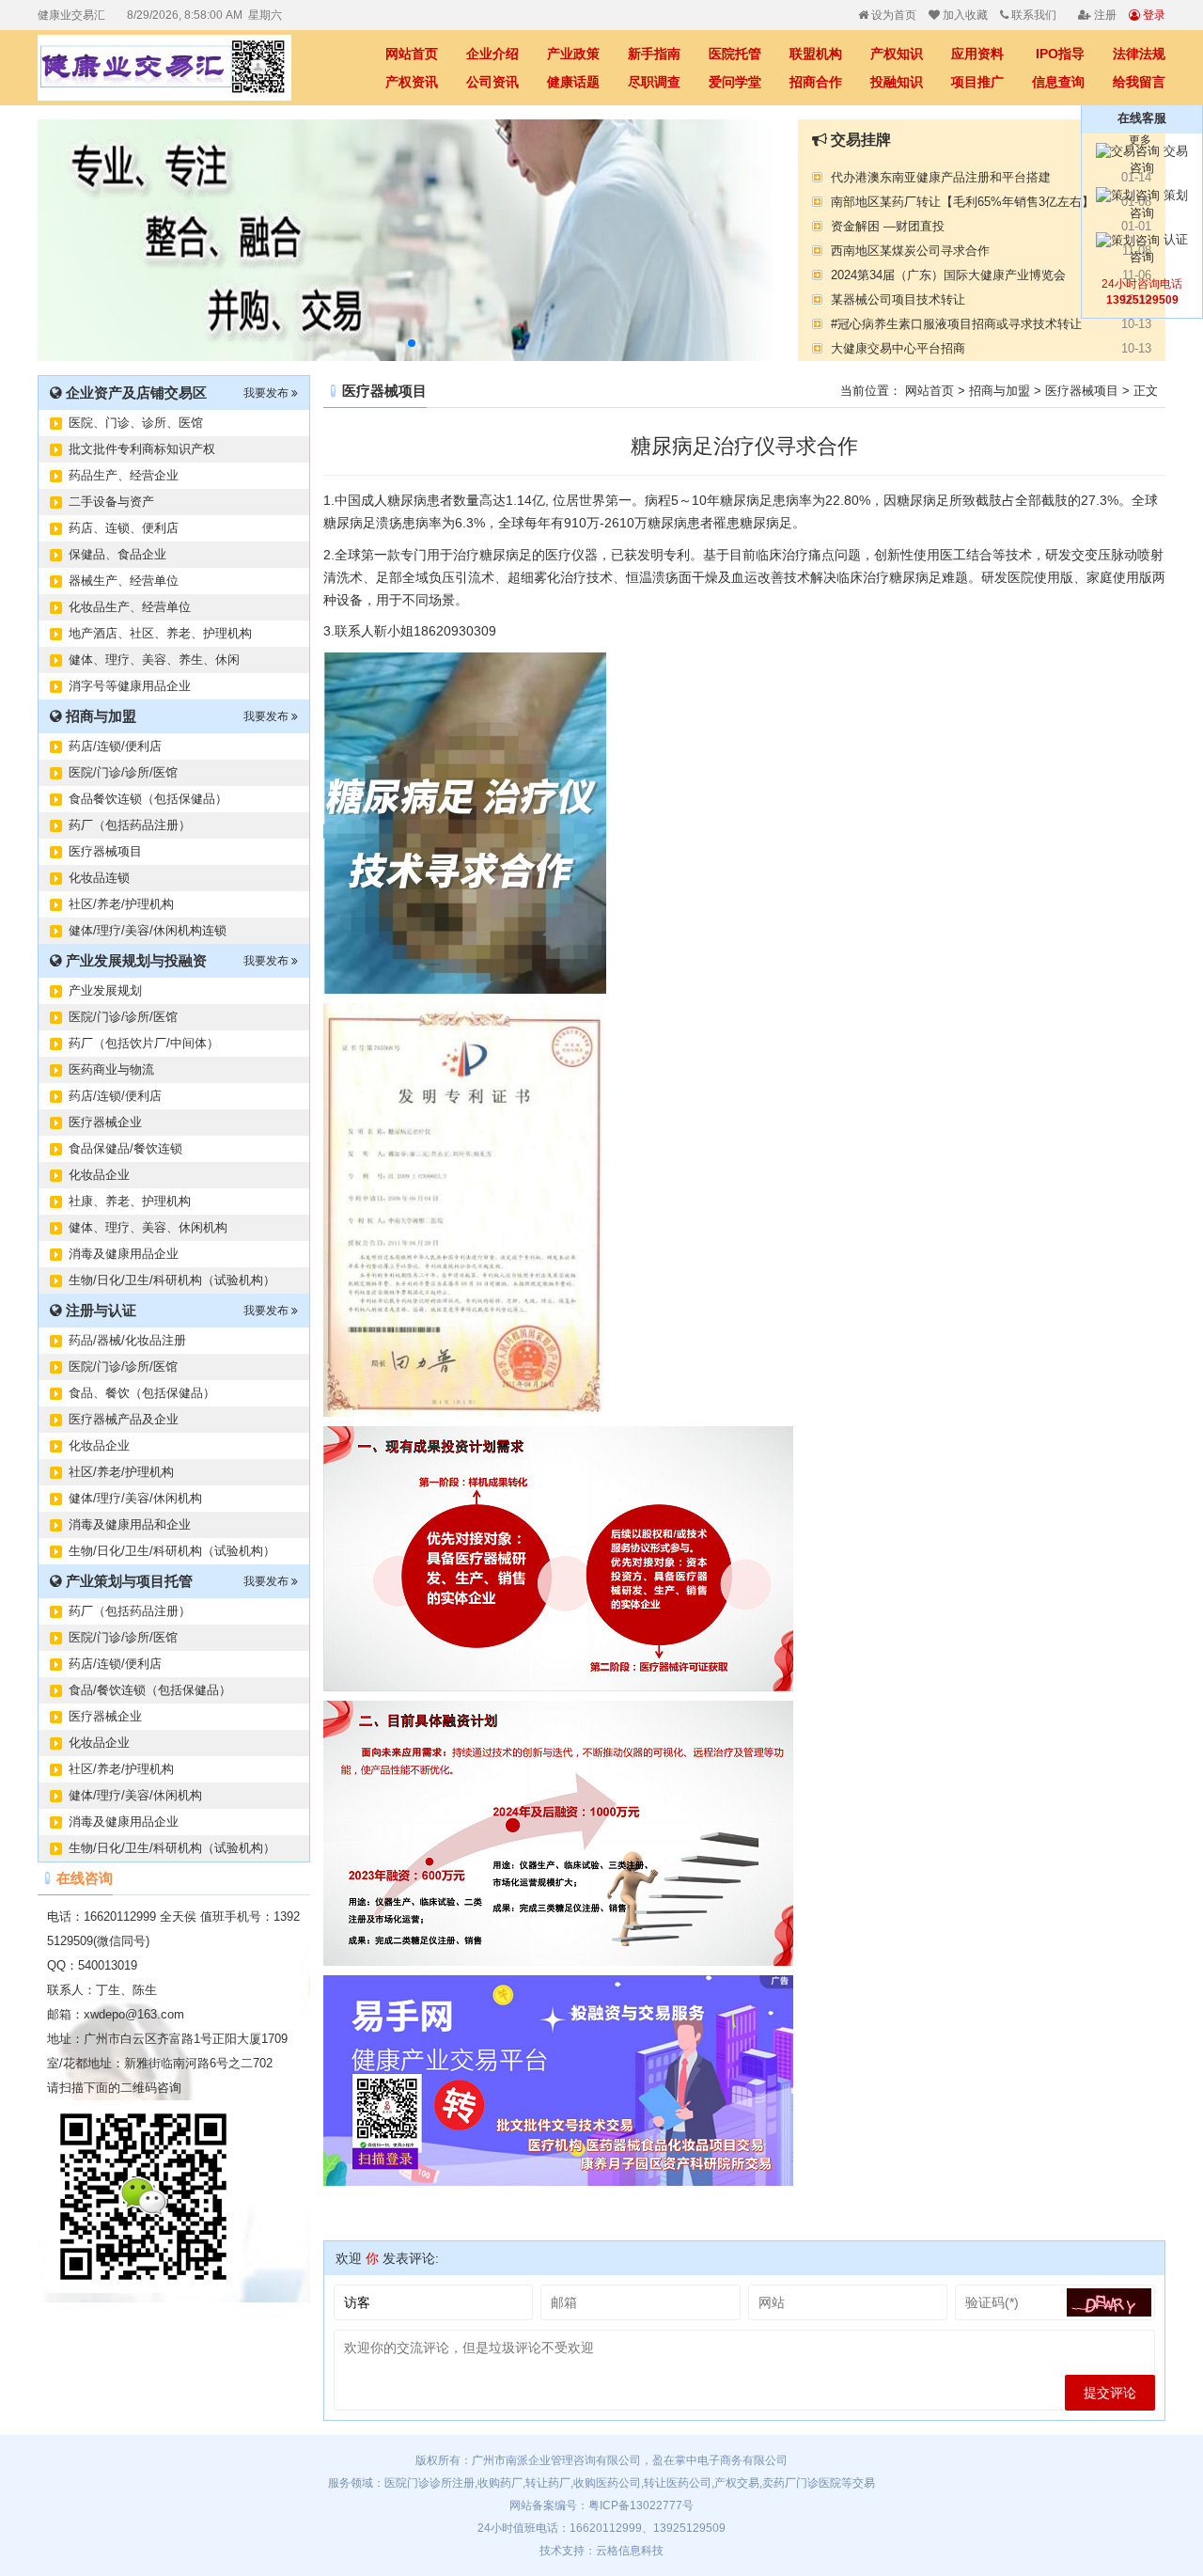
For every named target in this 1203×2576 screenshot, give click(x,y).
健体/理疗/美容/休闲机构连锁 (148, 930)
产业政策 (573, 54)
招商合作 (816, 82)
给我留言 (1139, 82)
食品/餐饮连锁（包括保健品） (150, 1690)
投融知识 (897, 82)
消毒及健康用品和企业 (130, 1524)
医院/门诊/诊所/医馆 (123, 772)
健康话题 (573, 82)
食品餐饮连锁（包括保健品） (148, 799)
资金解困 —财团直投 (888, 220)
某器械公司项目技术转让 (898, 293)
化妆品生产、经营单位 (130, 607)
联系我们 (1032, 15)
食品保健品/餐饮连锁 (125, 1148)
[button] (412, 343)
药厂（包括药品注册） (130, 825)
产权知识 (897, 54)
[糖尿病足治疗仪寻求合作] (179, 68)
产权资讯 (412, 82)
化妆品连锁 (99, 878)
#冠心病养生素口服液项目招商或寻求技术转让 (956, 317)
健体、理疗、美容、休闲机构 (148, 1227)
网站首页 (412, 54)
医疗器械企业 (105, 1122)
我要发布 (267, 393)
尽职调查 (654, 82)
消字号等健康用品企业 (130, 686)
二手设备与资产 (111, 502)
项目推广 (977, 82)
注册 (1104, 15)
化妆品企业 (99, 1175)
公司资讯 (492, 82)
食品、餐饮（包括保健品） (142, 1393)
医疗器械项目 (105, 851)
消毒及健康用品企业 (124, 1254)
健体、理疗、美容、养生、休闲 (154, 660)
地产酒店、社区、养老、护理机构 (160, 633)
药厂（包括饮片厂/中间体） (144, 1043)
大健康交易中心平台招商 (898, 342)
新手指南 (654, 54)
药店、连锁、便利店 (124, 528)
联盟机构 (816, 54)
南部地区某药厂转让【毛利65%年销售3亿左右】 (962, 195)
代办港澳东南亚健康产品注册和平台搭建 (941, 171)
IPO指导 (1060, 54)
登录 (1153, 15)
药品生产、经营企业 (124, 475)
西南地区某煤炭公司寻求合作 (910, 244)
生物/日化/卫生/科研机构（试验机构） (172, 1280)
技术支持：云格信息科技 (601, 2551)
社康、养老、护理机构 (130, 1201)
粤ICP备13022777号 (641, 2505)
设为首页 (892, 15)
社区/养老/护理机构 (121, 904)
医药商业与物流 (111, 1069)
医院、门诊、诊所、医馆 (136, 423)
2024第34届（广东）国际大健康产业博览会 (948, 268)
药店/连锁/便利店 (115, 746)
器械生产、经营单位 (124, 581)
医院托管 (735, 54)
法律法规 (1139, 54)
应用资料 (977, 54)
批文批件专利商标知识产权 (142, 449)
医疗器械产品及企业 (124, 1419)
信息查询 (1058, 82)
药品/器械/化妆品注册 (127, 1340)
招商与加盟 (1000, 391)
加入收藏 (964, 15)
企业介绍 (492, 54)
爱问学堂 (735, 82)
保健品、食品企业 (117, 554)
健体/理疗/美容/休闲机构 (135, 1498)
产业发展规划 (105, 990)
